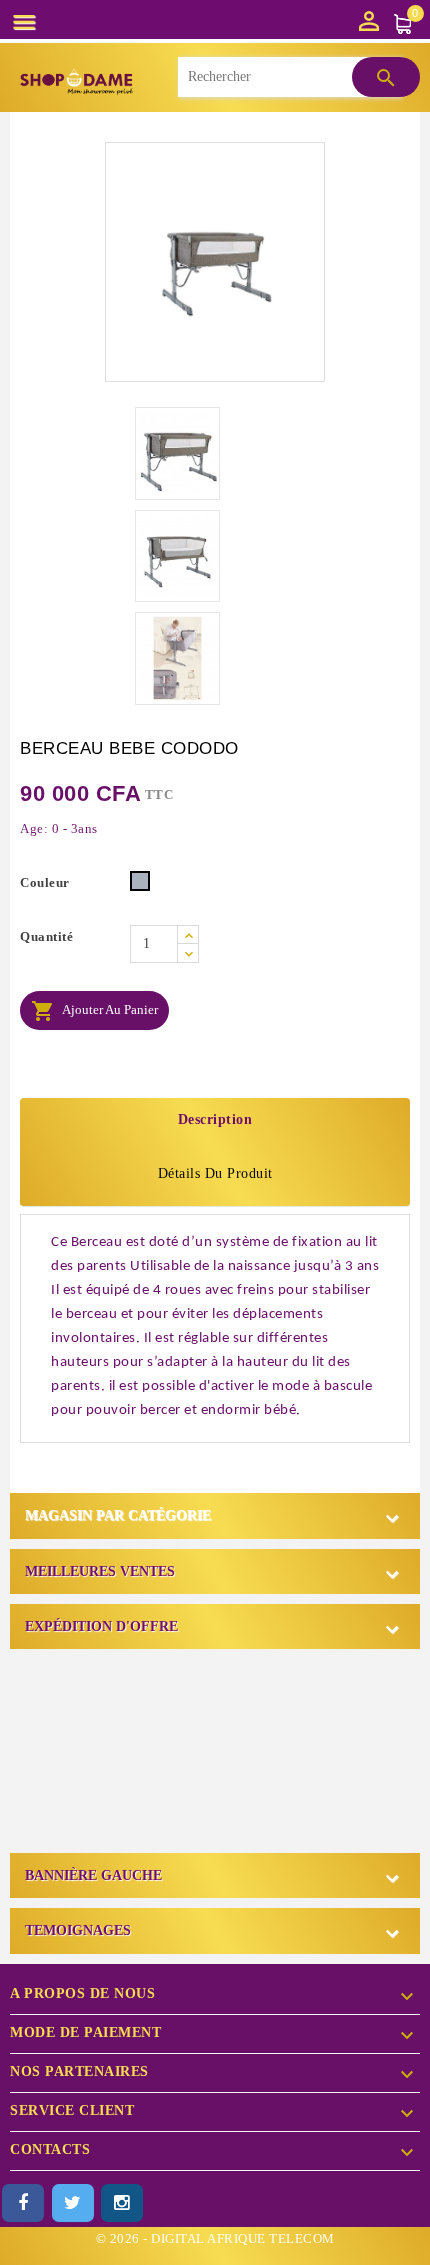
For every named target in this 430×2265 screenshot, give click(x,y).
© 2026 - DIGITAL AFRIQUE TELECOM (215, 2238)
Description (215, 1119)
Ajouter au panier (94, 1011)
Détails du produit (215, 1173)
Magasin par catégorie (118, 1515)
